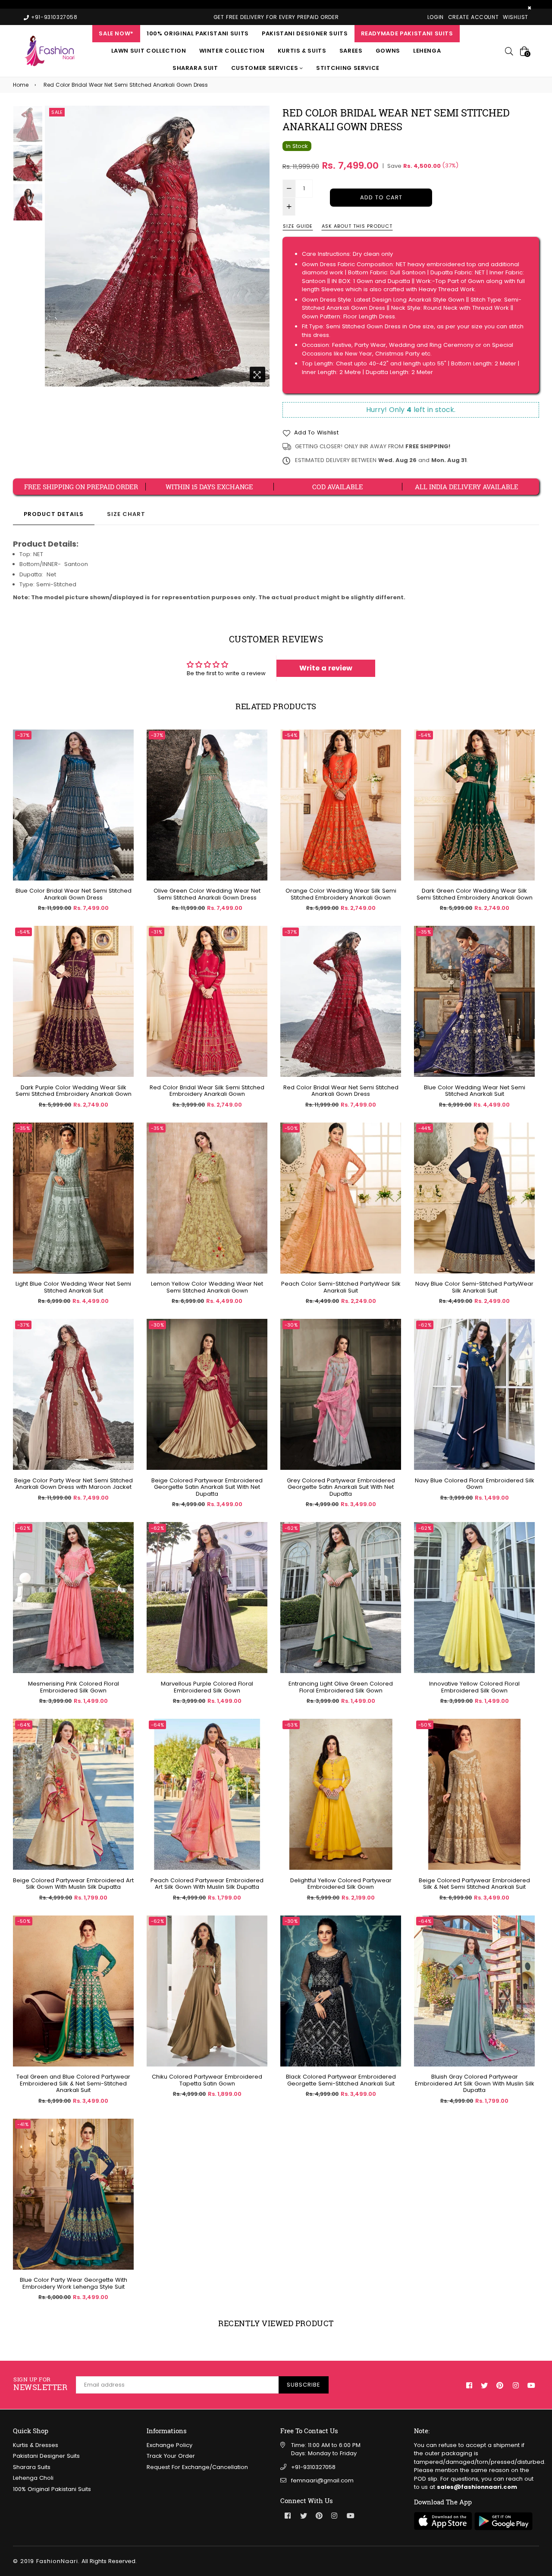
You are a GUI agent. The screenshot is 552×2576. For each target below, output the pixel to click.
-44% (425, 1128)
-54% (291, 735)
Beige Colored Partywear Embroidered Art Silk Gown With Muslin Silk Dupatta (73, 1884)
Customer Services (266, 68)
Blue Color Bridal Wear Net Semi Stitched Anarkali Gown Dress (74, 894)
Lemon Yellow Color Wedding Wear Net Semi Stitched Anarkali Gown (207, 1287)
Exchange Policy (169, 2445)
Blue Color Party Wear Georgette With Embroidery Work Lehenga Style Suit (74, 2283)
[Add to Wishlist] (124, 766)
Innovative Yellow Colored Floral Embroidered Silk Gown (474, 1687)
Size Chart (126, 514)
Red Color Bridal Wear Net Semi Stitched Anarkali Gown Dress (341, 1091)
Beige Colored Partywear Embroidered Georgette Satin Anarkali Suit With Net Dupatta (207, 1487)
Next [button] (259, 246)
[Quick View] (124, 749)
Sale (57, 112)
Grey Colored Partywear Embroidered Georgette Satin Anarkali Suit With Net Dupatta (341, 1487)
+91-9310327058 (313, 2467)
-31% (157, 932)
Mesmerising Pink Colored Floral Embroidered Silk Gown (74, 1687)
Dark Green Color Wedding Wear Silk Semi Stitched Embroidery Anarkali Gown (475, 894)
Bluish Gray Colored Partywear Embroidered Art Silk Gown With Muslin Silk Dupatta (475, 2084)
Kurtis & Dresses (36, 2445)
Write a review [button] (326, 668)
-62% (425, 1325)
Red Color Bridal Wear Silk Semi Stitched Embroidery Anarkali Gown (207, 1091)
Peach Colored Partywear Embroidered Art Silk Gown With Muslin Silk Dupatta (207, 1884)
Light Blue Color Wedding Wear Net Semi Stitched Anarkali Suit (73, 1287)
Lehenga (427, 51)
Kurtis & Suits (302, 51)
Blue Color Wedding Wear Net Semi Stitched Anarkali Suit (475, 1091)
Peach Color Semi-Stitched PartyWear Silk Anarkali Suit (341, 1287)
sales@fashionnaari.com (477, 2487)
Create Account (473, 17)
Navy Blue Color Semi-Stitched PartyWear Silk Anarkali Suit (474, 1287)
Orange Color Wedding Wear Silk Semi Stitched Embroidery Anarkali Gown (341, 894)
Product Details (54, 514)
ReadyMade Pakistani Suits (407, 33)
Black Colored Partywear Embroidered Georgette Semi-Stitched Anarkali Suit (341, 2080)
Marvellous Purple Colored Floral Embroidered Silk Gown (207, 1687)
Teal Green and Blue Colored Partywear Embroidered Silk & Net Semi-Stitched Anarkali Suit (73, 2084)
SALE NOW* (116, 33)
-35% (425, 932)
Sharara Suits (32, 2467)
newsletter (40, 2384)
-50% (291, 1128)
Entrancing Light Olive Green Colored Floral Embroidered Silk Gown (341, 1687)
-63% (291, 1725)
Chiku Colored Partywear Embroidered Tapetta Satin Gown (207, 2080)
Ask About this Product (357, 226)
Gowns (388, 51)
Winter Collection (232, 51)
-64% (24, 1725)
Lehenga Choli (33, 2478)
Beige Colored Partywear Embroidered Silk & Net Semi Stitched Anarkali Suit (474, 1884)
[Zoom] (257, 374)
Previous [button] (56, 246)
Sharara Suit (195, 68)
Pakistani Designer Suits (305, 33)
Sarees (351, 51)
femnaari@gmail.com (322, 2480)
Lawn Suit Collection (149, 51)
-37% (23, 735)
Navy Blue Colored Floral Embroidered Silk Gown (475, 1484)
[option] (157, 246)
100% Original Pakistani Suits (198, 33)
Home (21, 85)
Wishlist (516, 17)
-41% (23, 2124)
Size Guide (298, 226)
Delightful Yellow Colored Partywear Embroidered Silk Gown (341, 1884)
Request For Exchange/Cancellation (197, 2467)
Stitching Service (348, 68)
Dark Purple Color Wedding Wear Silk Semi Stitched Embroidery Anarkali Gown (74, 1091)
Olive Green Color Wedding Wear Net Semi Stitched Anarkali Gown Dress (207, 894)
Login (436, 17)
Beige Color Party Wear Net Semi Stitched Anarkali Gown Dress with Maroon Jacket (74, 1484)
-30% (157, 1325)
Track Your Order (171, 2456)
